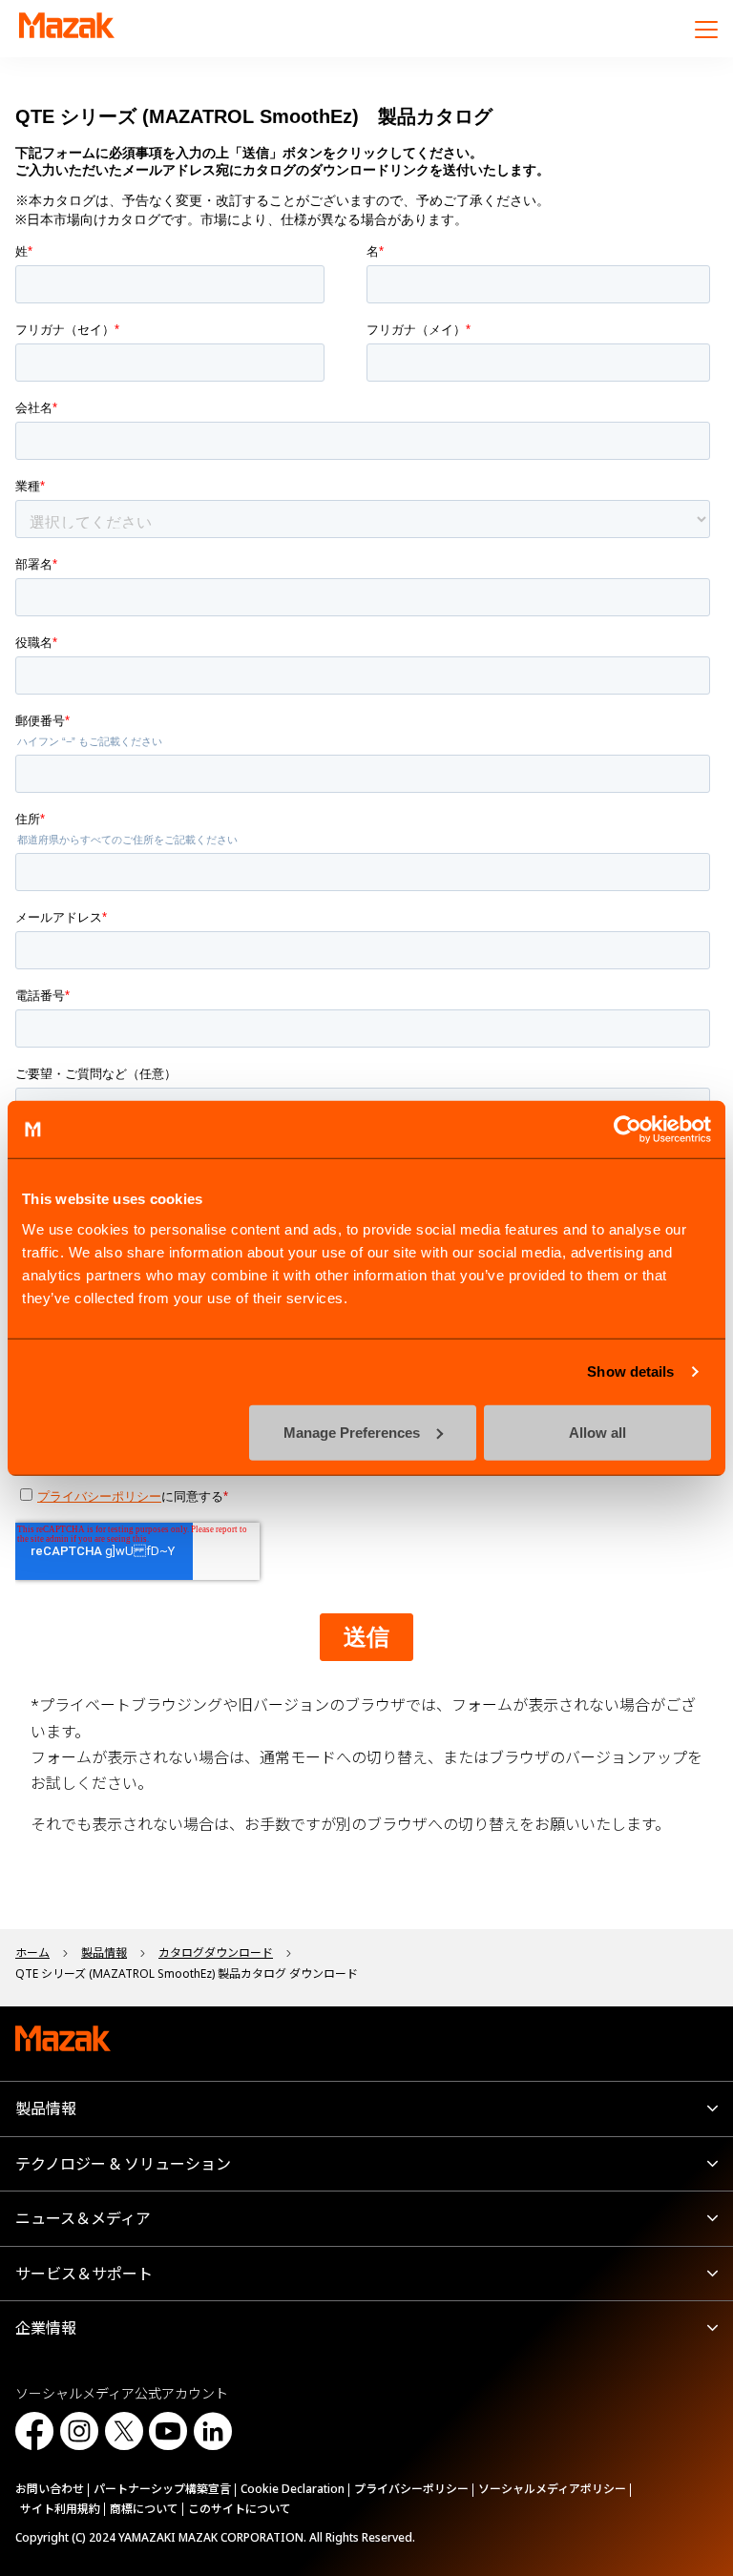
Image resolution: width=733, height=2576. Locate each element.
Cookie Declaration (293, 2489)
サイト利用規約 (60, 2509)
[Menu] (706, 29)
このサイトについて (240, 2509)
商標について (144, 2509)
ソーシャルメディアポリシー (552, 2489)
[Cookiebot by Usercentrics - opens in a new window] (628, 1130)
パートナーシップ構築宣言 (162, 2489)
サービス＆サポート (84, 2274)
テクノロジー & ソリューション (123, 2164)
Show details (630, 1371)
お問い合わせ (50, 2489)
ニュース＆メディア (83, 2218)
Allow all (597, 1432)
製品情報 (46, 2109)
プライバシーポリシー (411, 2489)
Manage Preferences (352, 1432)
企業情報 (46, 2328)
